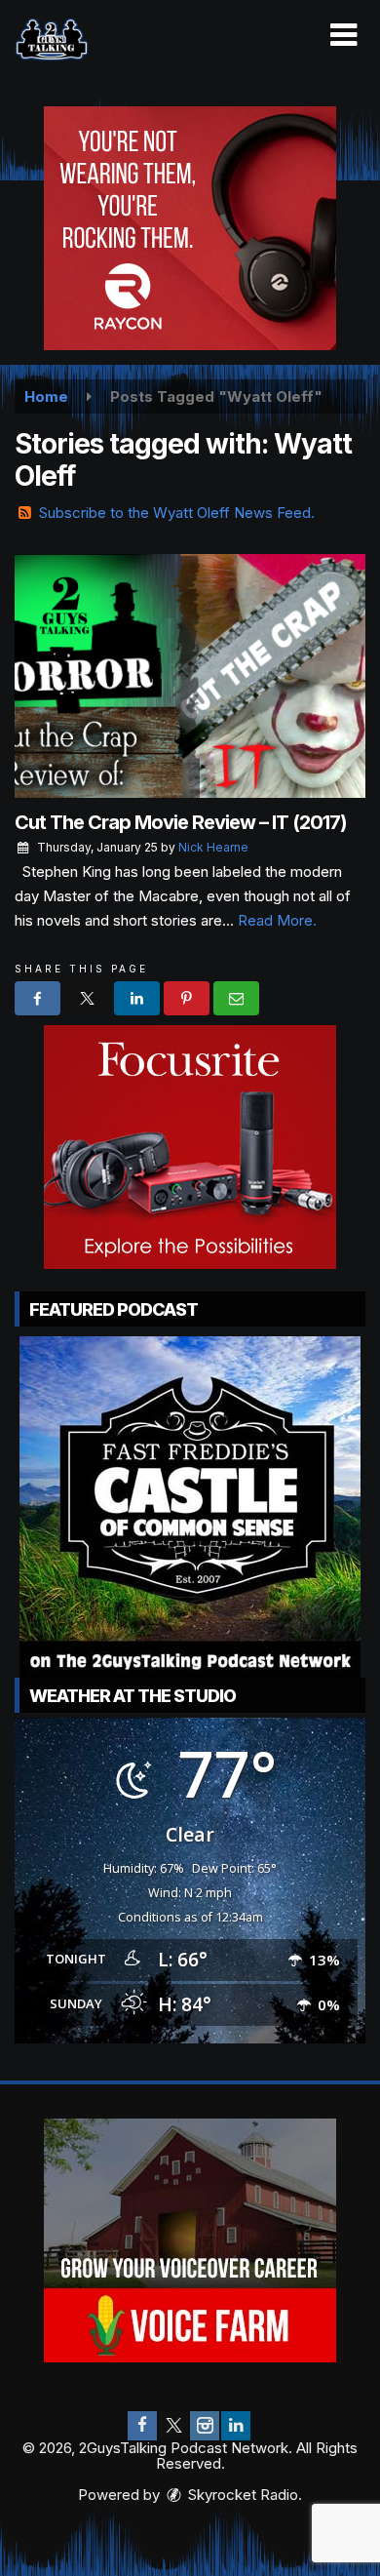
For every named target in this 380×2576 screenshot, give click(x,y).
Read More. (277, 920)
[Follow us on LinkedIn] (236, 2426)
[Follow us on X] (173, 2426)
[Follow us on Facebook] (142, 2426)
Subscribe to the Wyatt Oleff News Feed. (177, 513)
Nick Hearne (213, 847)
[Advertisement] (190, 228)
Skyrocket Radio (241, 2495)
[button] (343, 35)
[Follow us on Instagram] (205, 2426)
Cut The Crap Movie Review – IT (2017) (181, 822)
